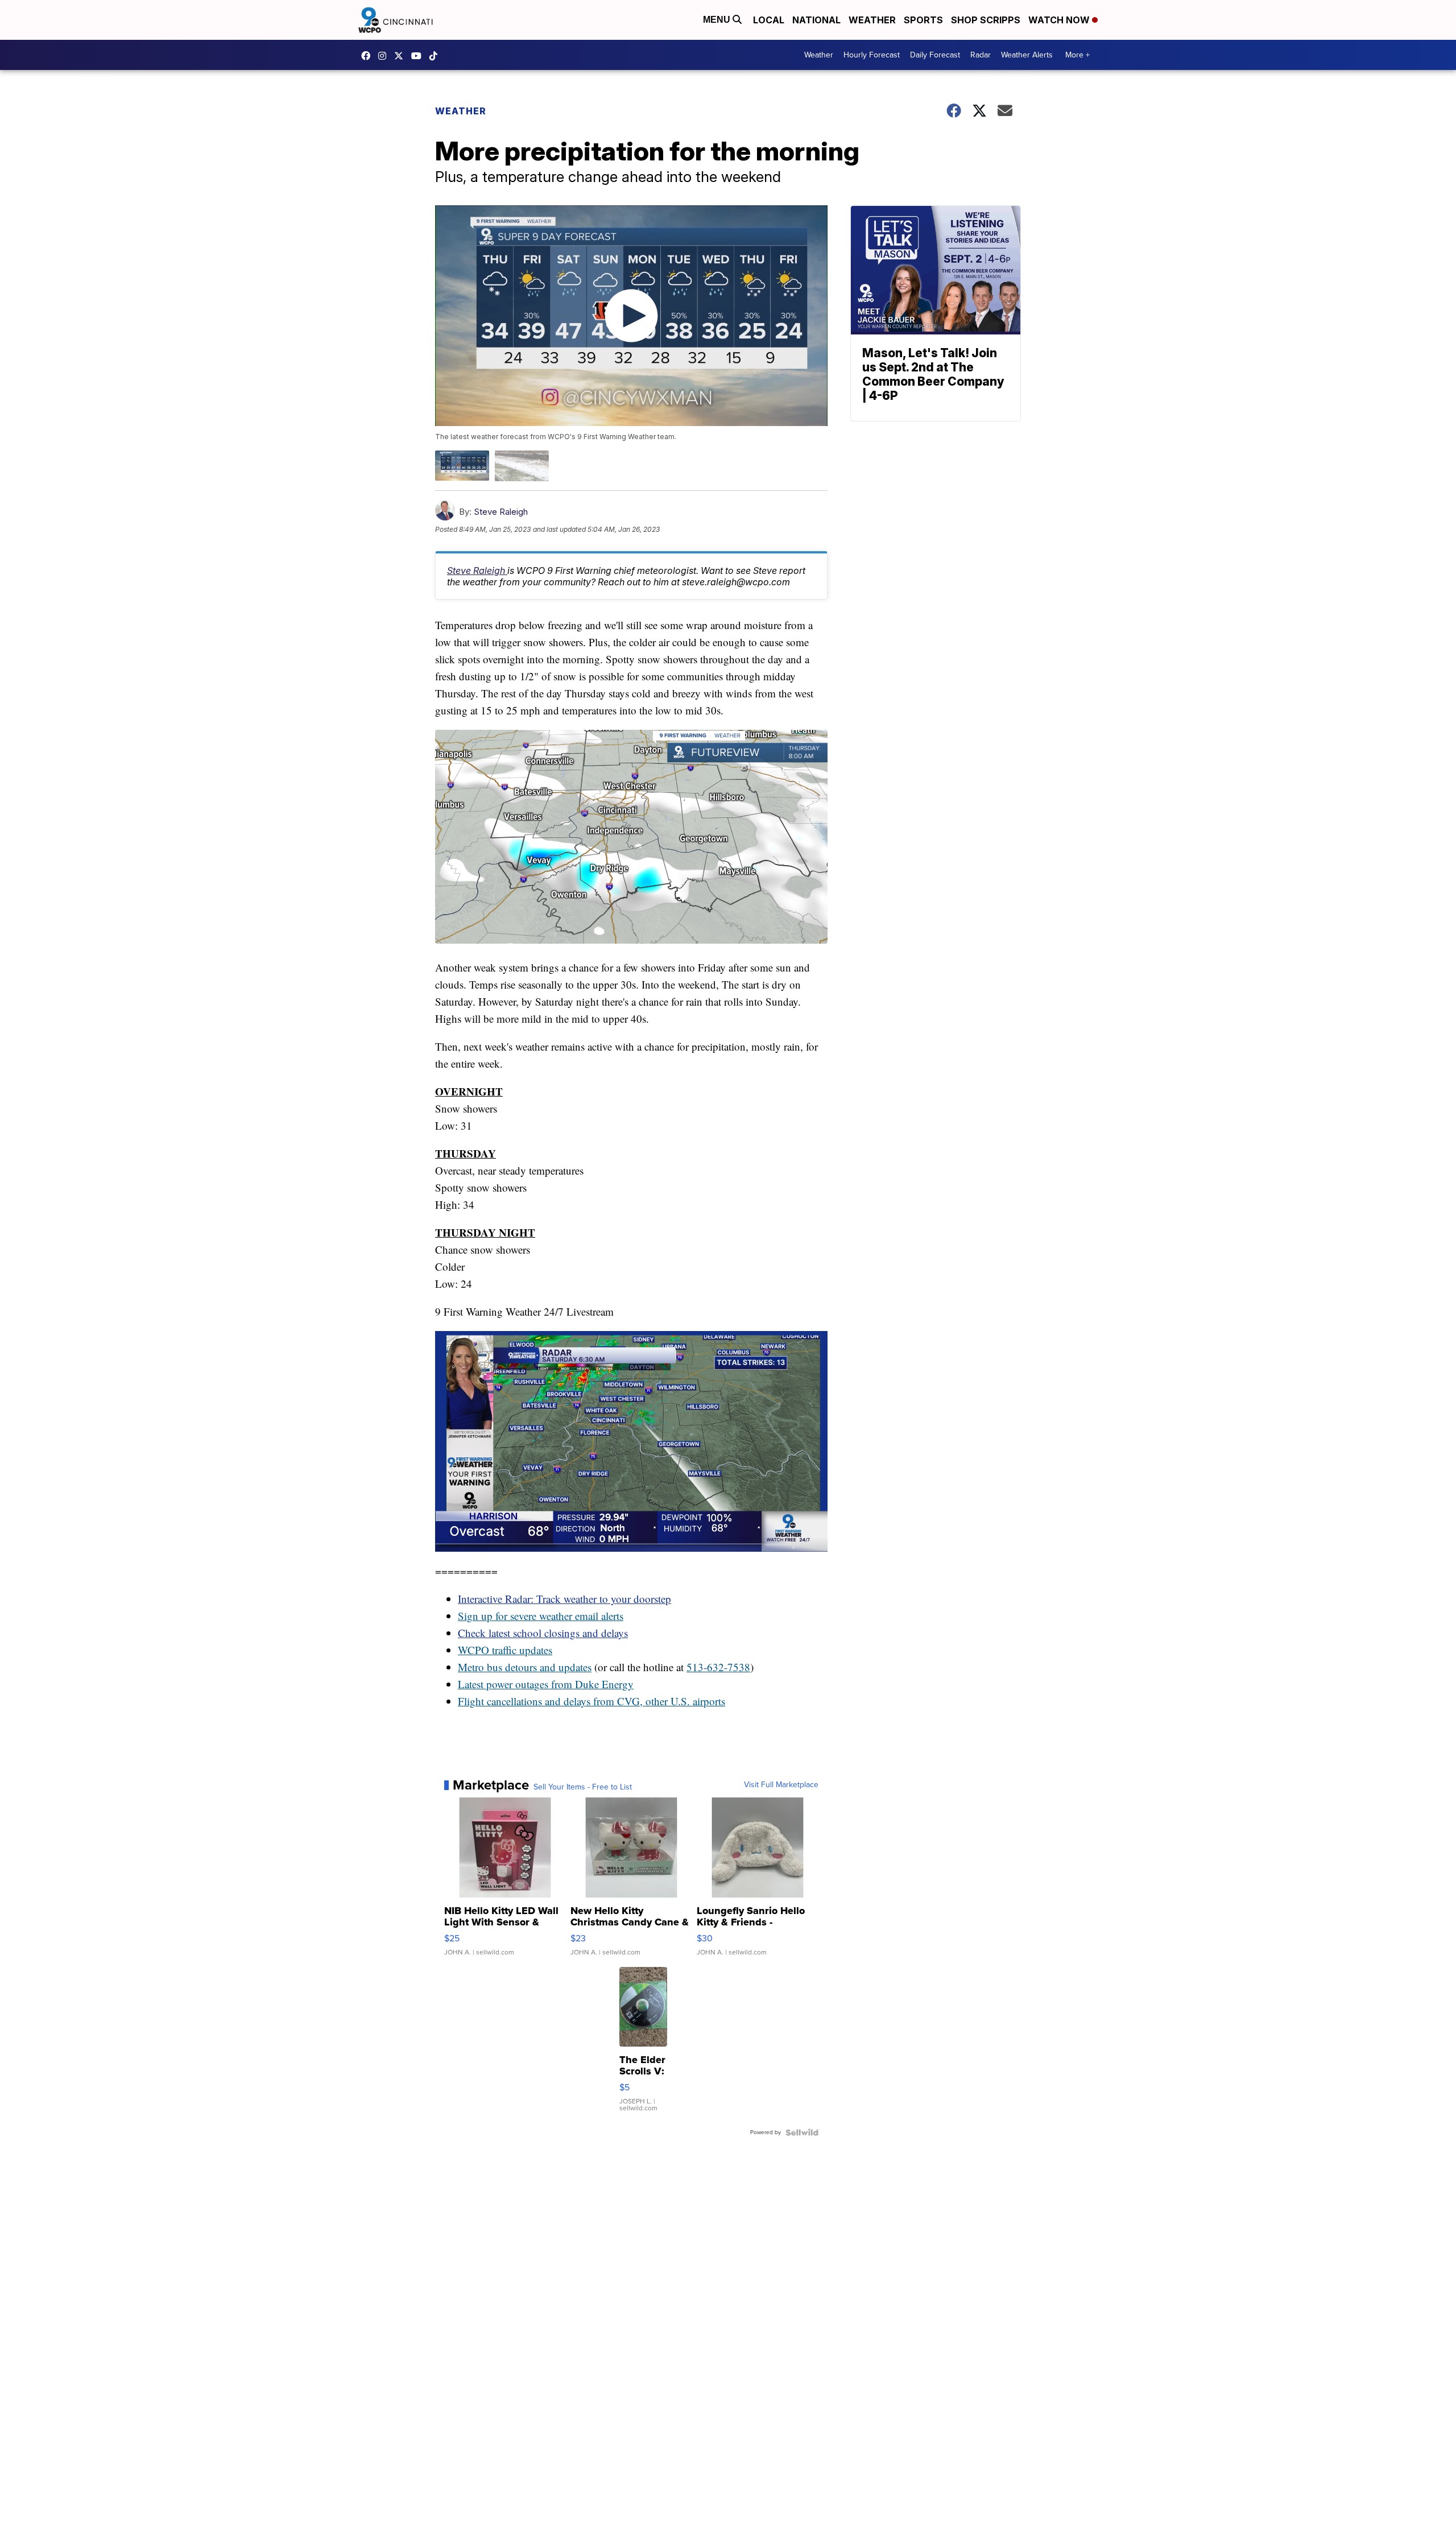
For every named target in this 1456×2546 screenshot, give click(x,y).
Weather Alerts (1027, 55)
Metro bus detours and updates (525, 1667)
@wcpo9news (436, 56)
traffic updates (521, 1650)
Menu (718, 20)
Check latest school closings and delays (543, 1633)
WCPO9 (369, 56)
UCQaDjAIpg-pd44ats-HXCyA (419, 56)
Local (769, 20)
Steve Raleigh (501, 512)
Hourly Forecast (872, 55)
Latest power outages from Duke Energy (546, 1684)
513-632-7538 (718, 1667)
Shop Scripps (986, 20)
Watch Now (1060, 20)
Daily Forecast (935, 55)
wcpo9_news (385, 56)
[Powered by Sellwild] (802, 2132)
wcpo (402, 56)
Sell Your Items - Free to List (583, 1787)
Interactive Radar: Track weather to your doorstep (564, 1599)
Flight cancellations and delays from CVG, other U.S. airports (591, 1701)
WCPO (473, 1650)
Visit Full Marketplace (781, 1785)
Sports (923, 20)
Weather (872, 20)
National (816, 20)
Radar (981, 55)
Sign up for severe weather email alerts (541, 1616)
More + (1077, 55)
